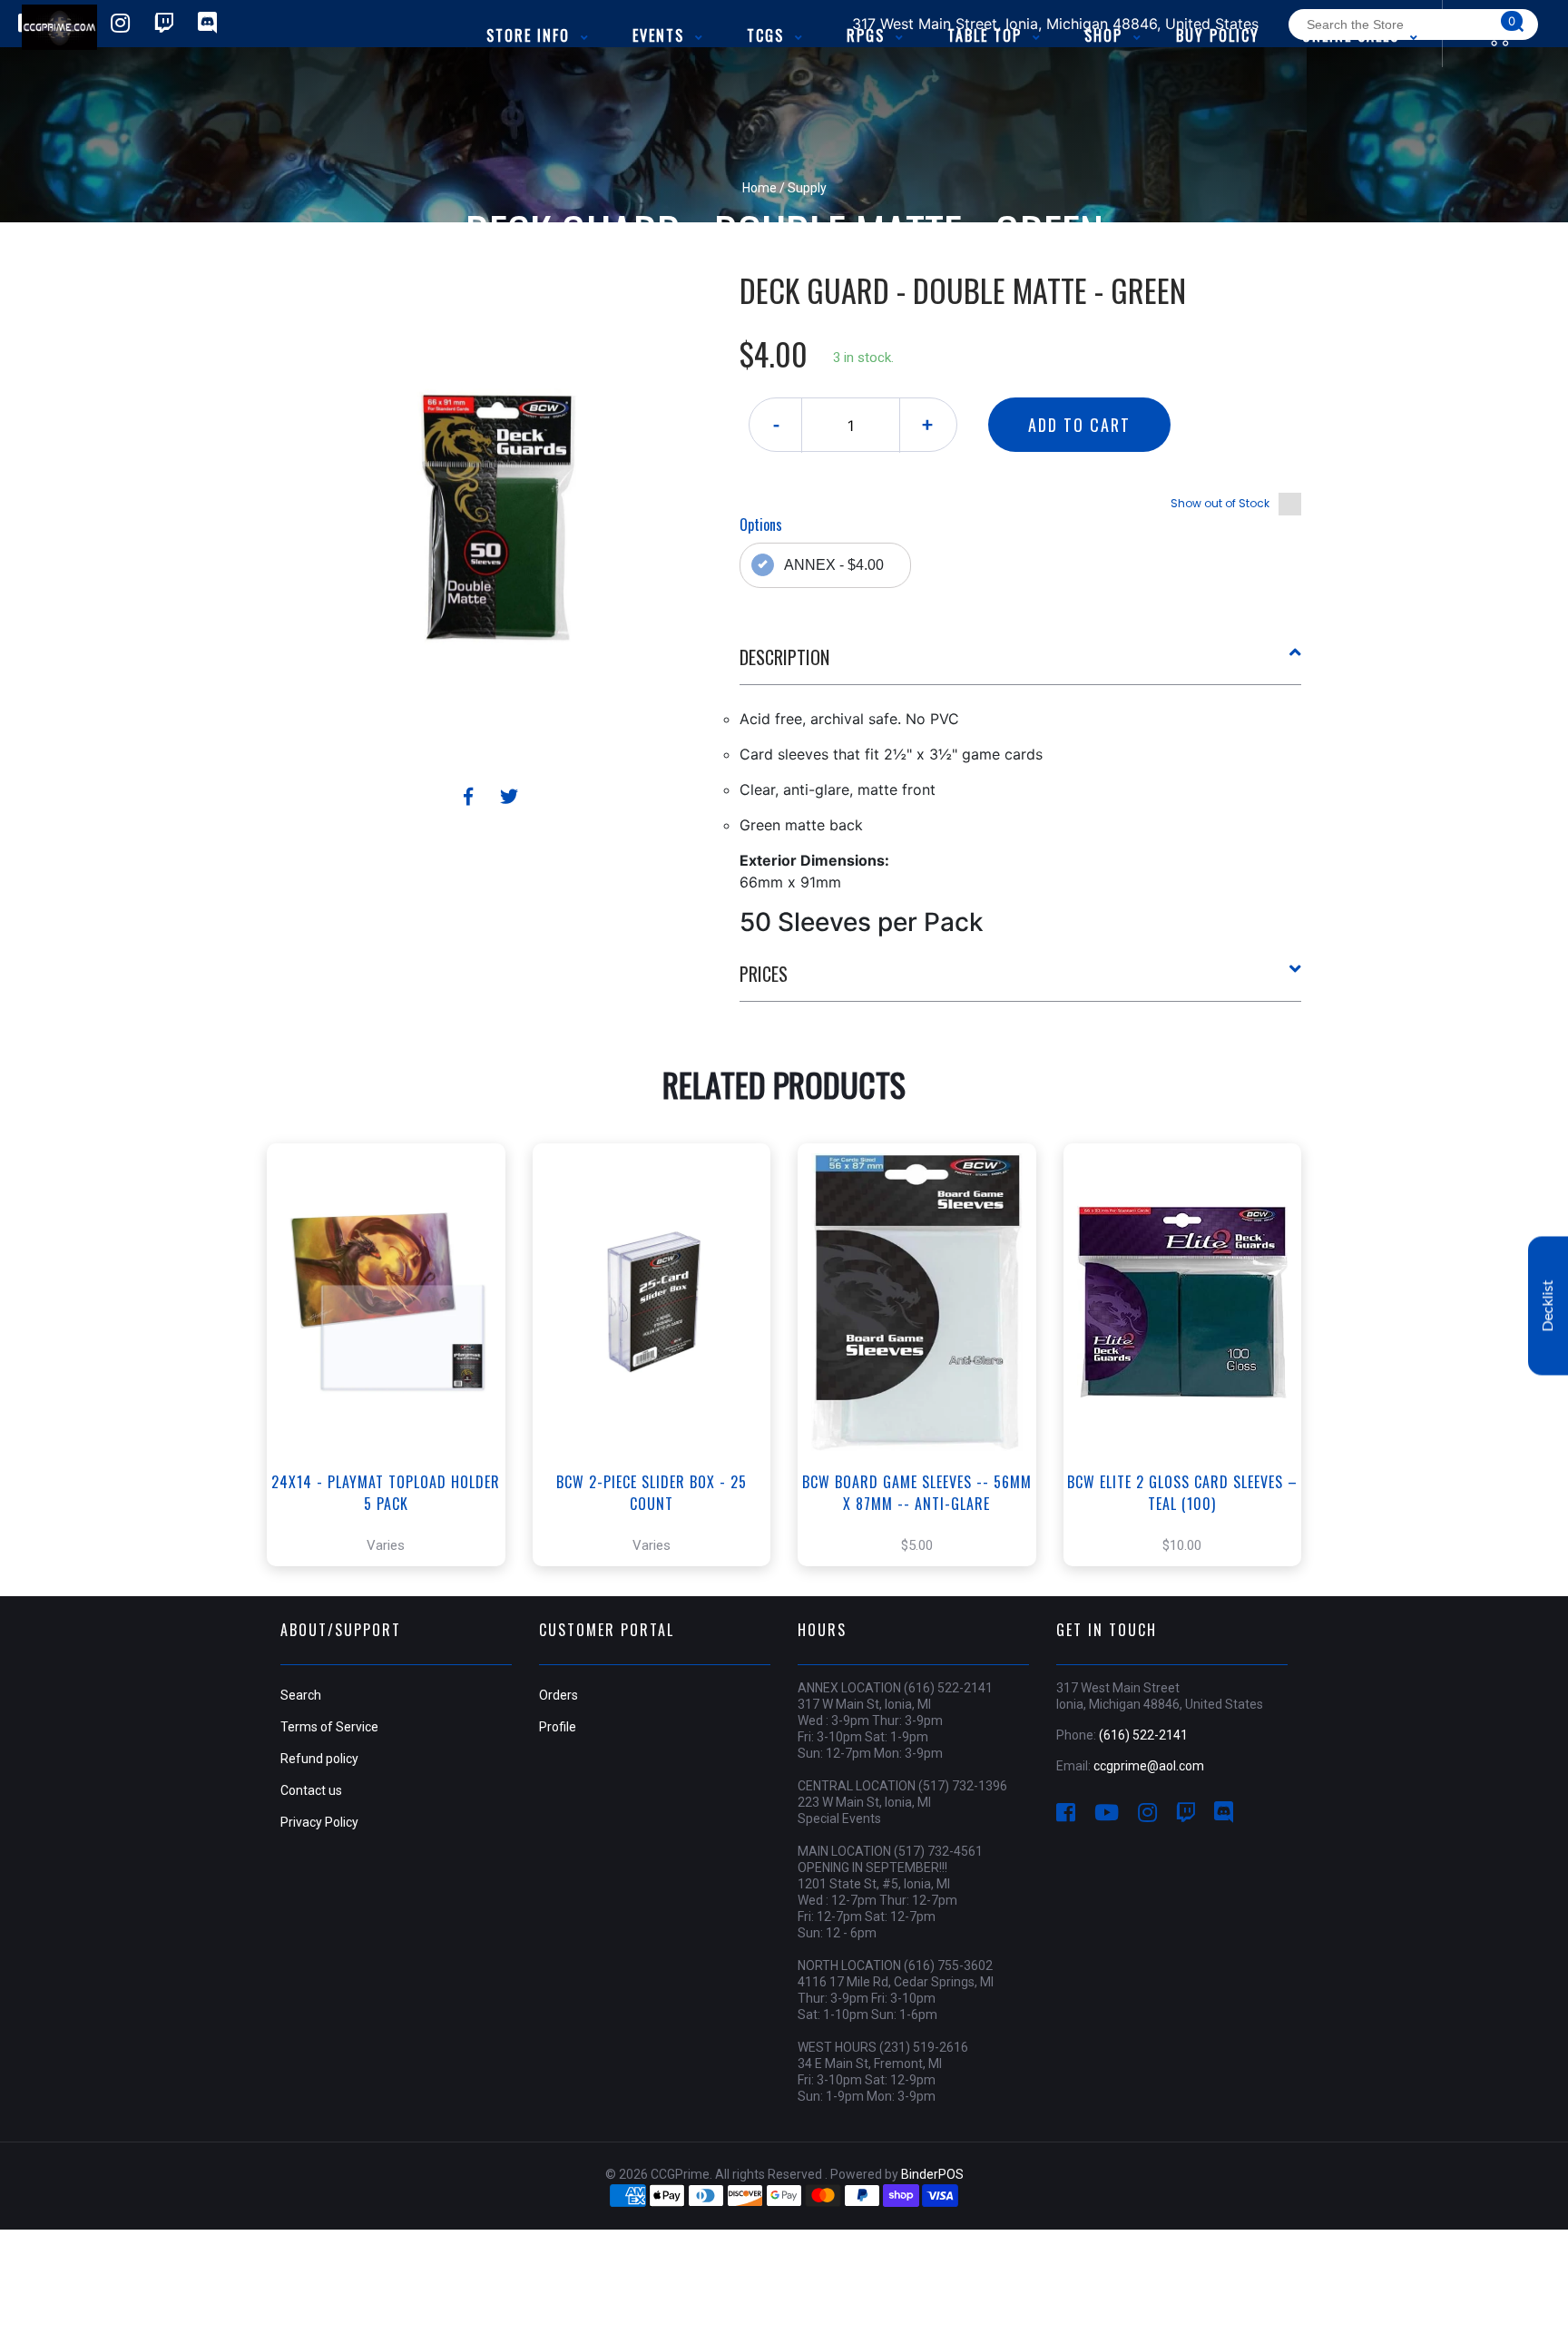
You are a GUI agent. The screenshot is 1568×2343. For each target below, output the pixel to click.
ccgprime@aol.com (1149, 1766)
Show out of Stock (1220, 503)
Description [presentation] (784, 657)
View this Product (394, 1393)
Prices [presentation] (764, 974)
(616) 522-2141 (1143, 1735)
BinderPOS (932, 2174)
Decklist (1548, 1306)
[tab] (1021, 664)
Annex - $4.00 (834, 565)
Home (759, 188)
